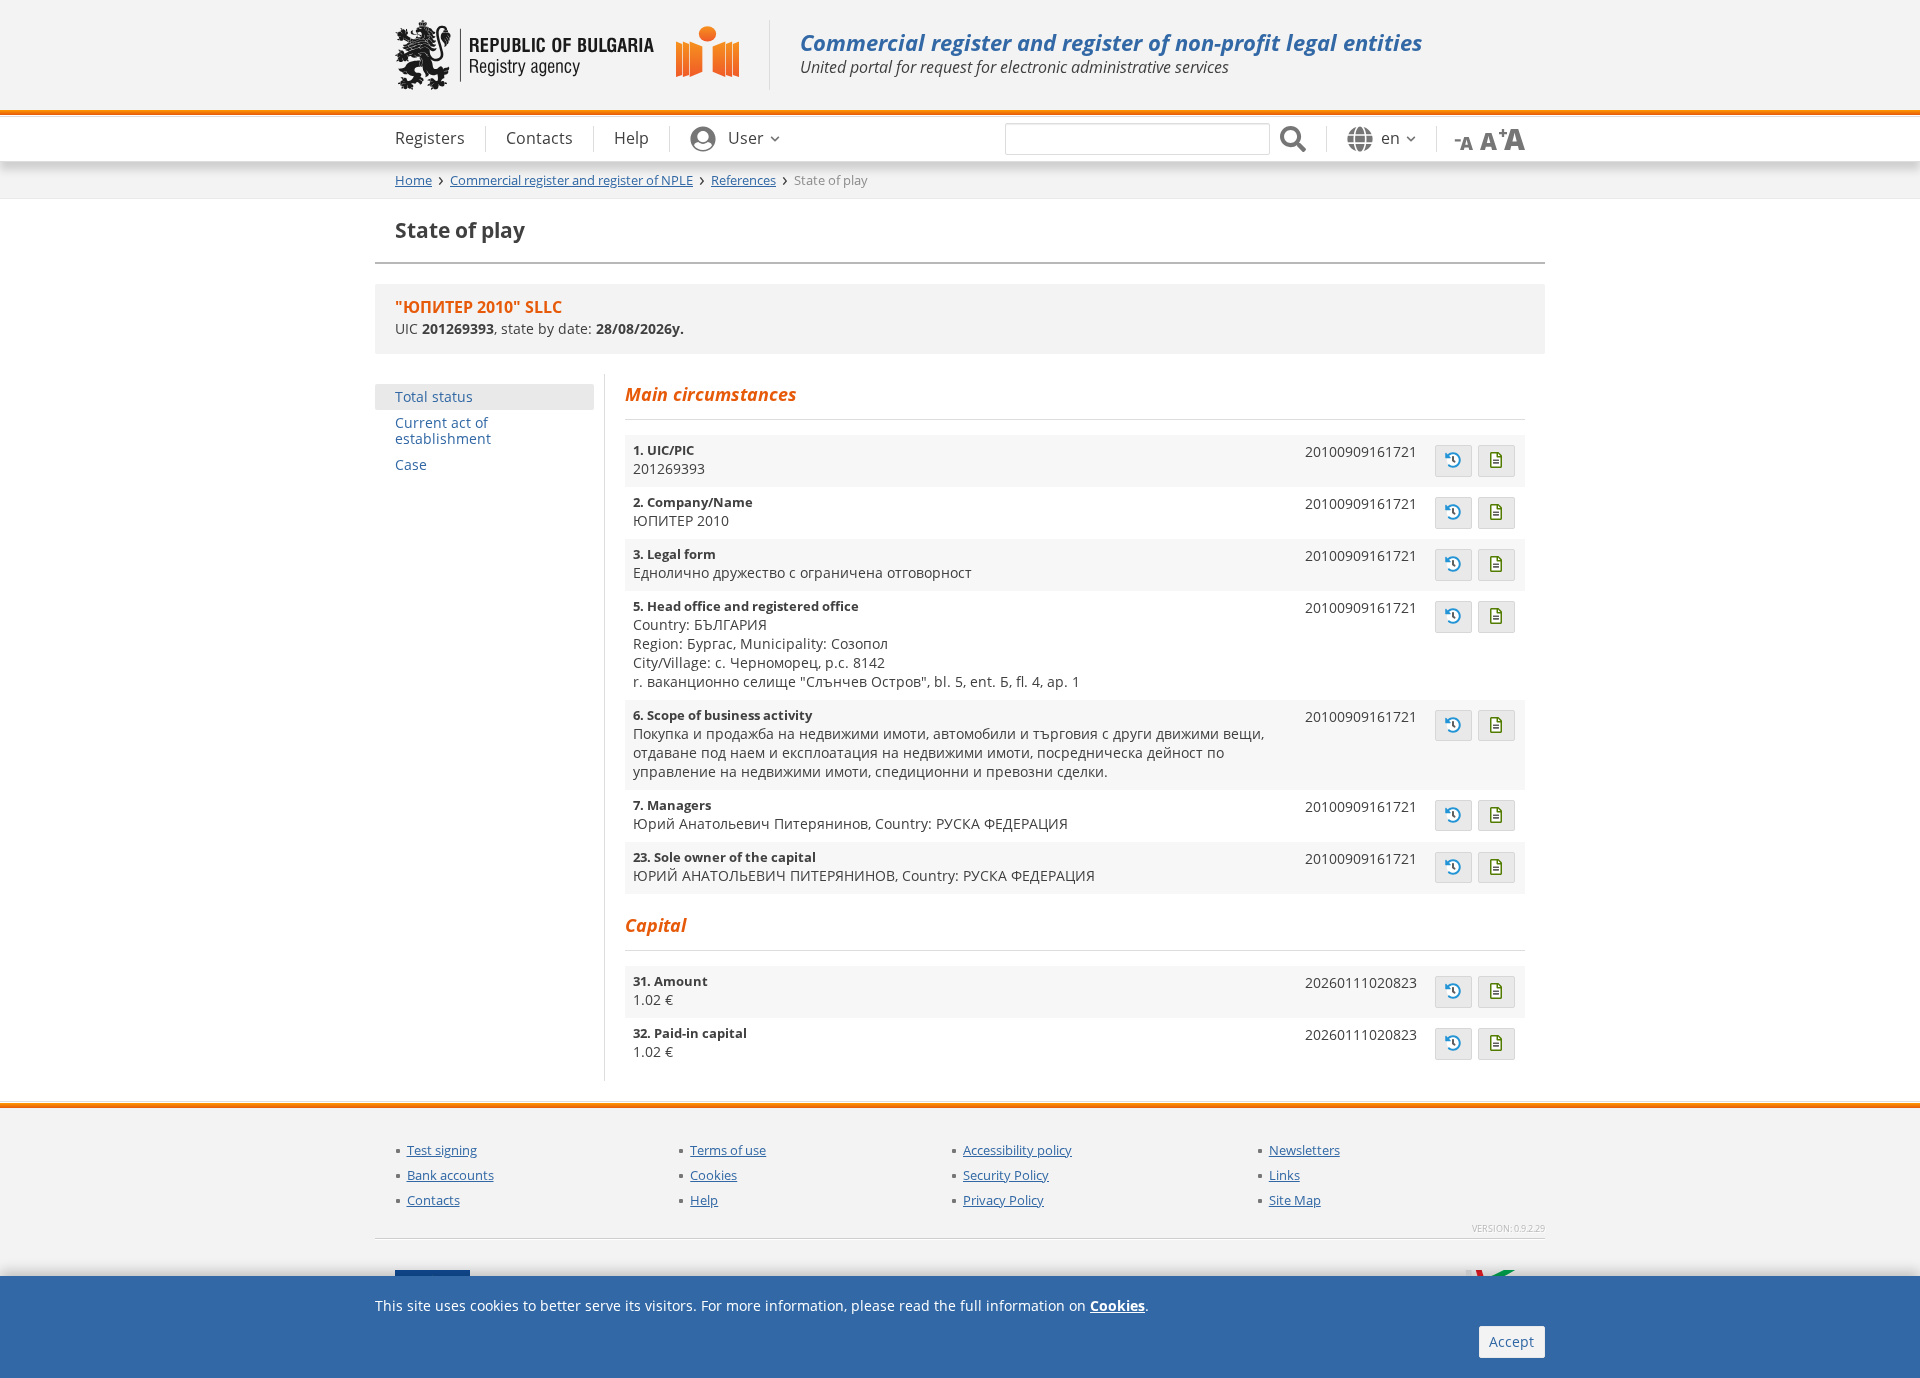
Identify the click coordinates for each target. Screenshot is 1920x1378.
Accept (1511, 1341)
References (743, 180)
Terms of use (728, 1150)
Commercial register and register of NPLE (571, 180)
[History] (1453, 461)
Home (413, 180)
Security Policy (1006, 1175)
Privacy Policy (1003, 1200)
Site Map (1295, 1200)
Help (704, 1200)
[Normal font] (1486, 138)
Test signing (442, 1150)
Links (1284, 1175)
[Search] (1293, 139)
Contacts (433, 1200)
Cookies (713, 1175)
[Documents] (1496, 461)
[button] (735, 139)
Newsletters (1304, 1150)
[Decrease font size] (1460, 138)
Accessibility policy (1017, 1150)
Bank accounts (450, 1175)
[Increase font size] (1512, 138)
